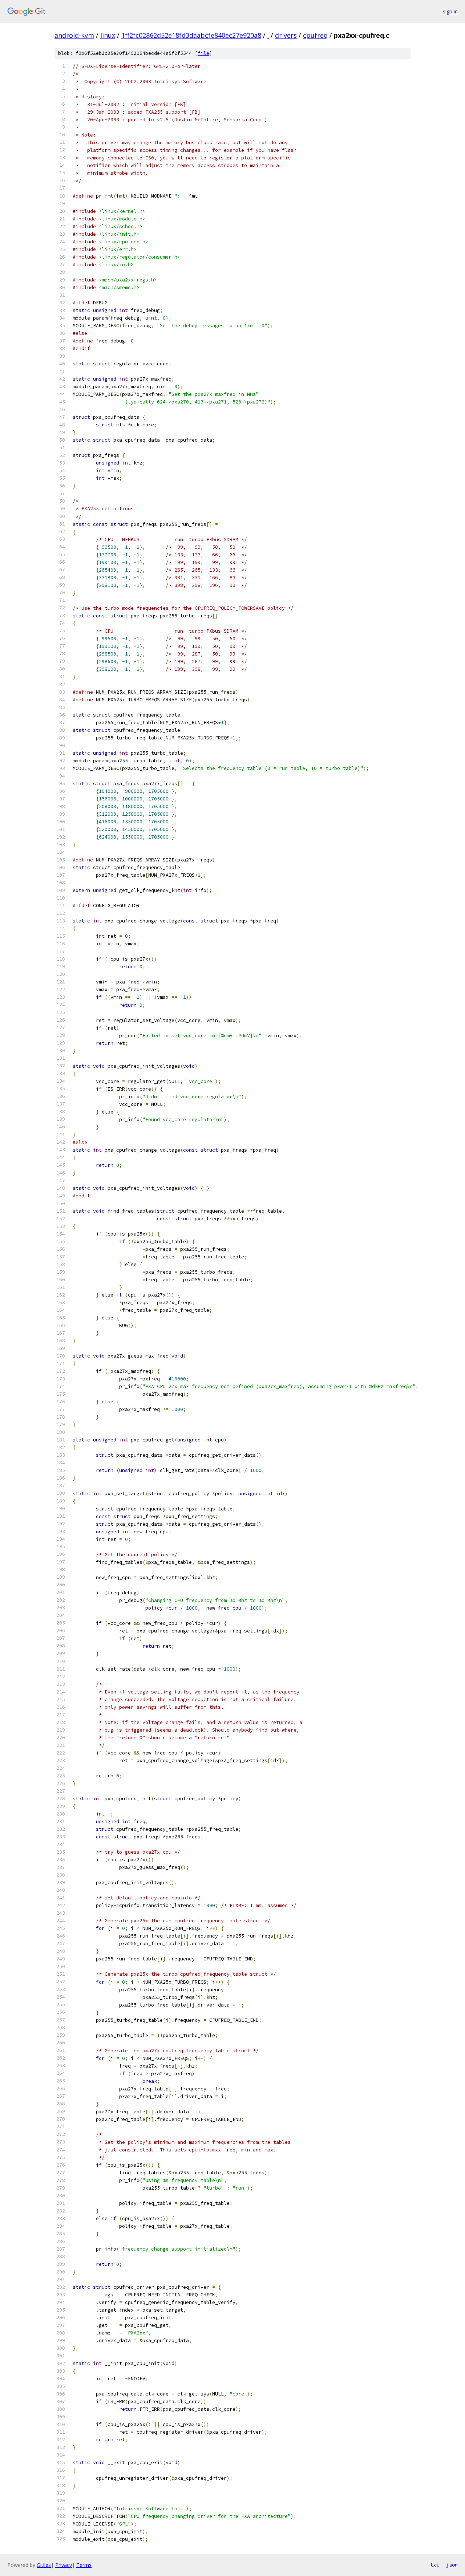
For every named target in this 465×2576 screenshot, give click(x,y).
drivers (286, 35)
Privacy (64, 2565)
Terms (84, 2565)
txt (434, 2565)
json (452, 2565)
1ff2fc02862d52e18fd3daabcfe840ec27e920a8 (191, 35)
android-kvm (74, 35)
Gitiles (44, 2565)
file (203, 53)
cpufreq (315, 35)
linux (108, 35)
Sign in (450, 11)
